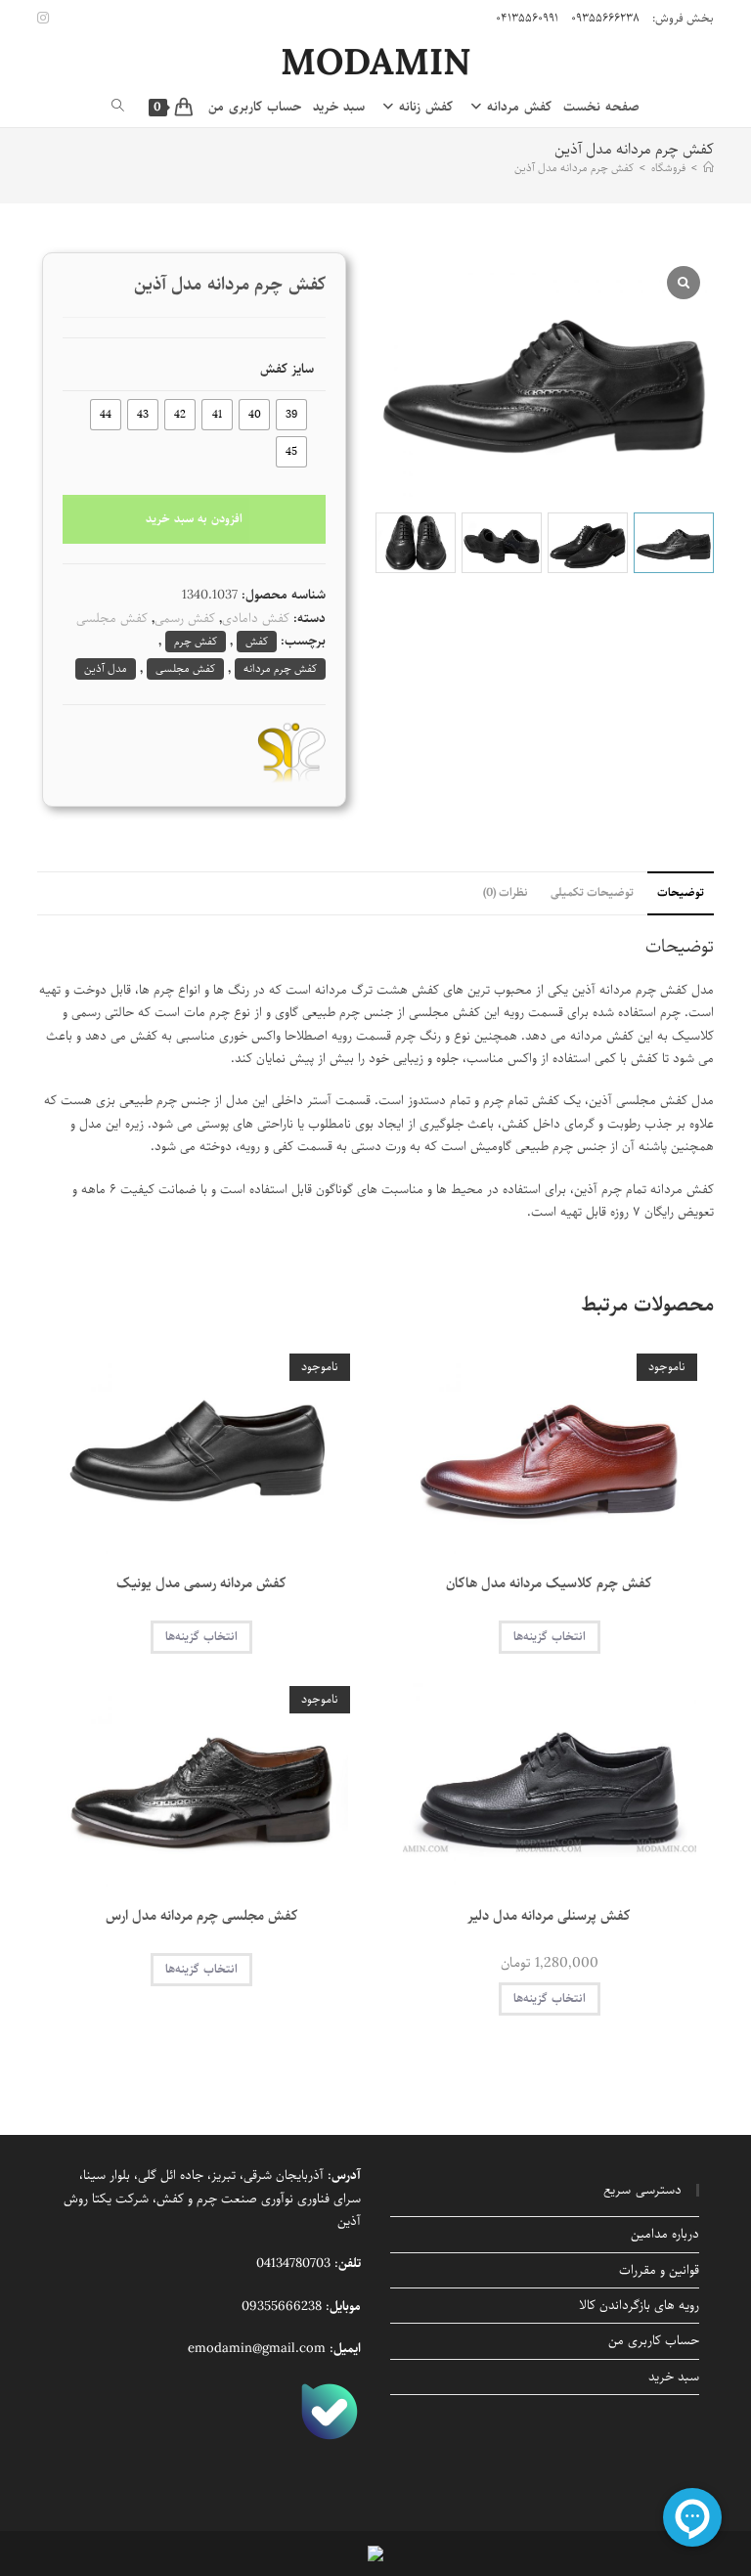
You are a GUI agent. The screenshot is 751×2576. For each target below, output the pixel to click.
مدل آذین (106, 668)
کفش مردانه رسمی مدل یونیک (201, 1584)
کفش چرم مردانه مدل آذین (574, 168)
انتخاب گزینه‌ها (550, 1637)
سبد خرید (674, 2377)
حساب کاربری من (654, 2341)
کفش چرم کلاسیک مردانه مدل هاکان (549, 1584)
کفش (257, 641)
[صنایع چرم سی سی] (291, 752)
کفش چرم (196, 641)
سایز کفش (287, 369)
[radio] (291, 415)
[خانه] (708, 168)
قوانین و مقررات (659, 2270)
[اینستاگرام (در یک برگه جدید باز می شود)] (46, 19)
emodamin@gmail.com (257, 2349)
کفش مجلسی (112, 619)
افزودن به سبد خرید (194, 519)
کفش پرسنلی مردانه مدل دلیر (549, 1916)
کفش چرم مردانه (280, 668)
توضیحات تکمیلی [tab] (592, 893)
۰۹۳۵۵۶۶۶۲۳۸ (605, 18)
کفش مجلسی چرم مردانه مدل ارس (202, 1916)
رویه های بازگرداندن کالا (639, 2306)
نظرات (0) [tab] (505, 893)
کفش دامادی (256, 619)
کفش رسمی (185, 619)
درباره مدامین (665, 2234)
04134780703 (293, 2264)
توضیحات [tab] (681, 893)
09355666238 (282, 2307)
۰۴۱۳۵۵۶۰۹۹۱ (527, 18)
